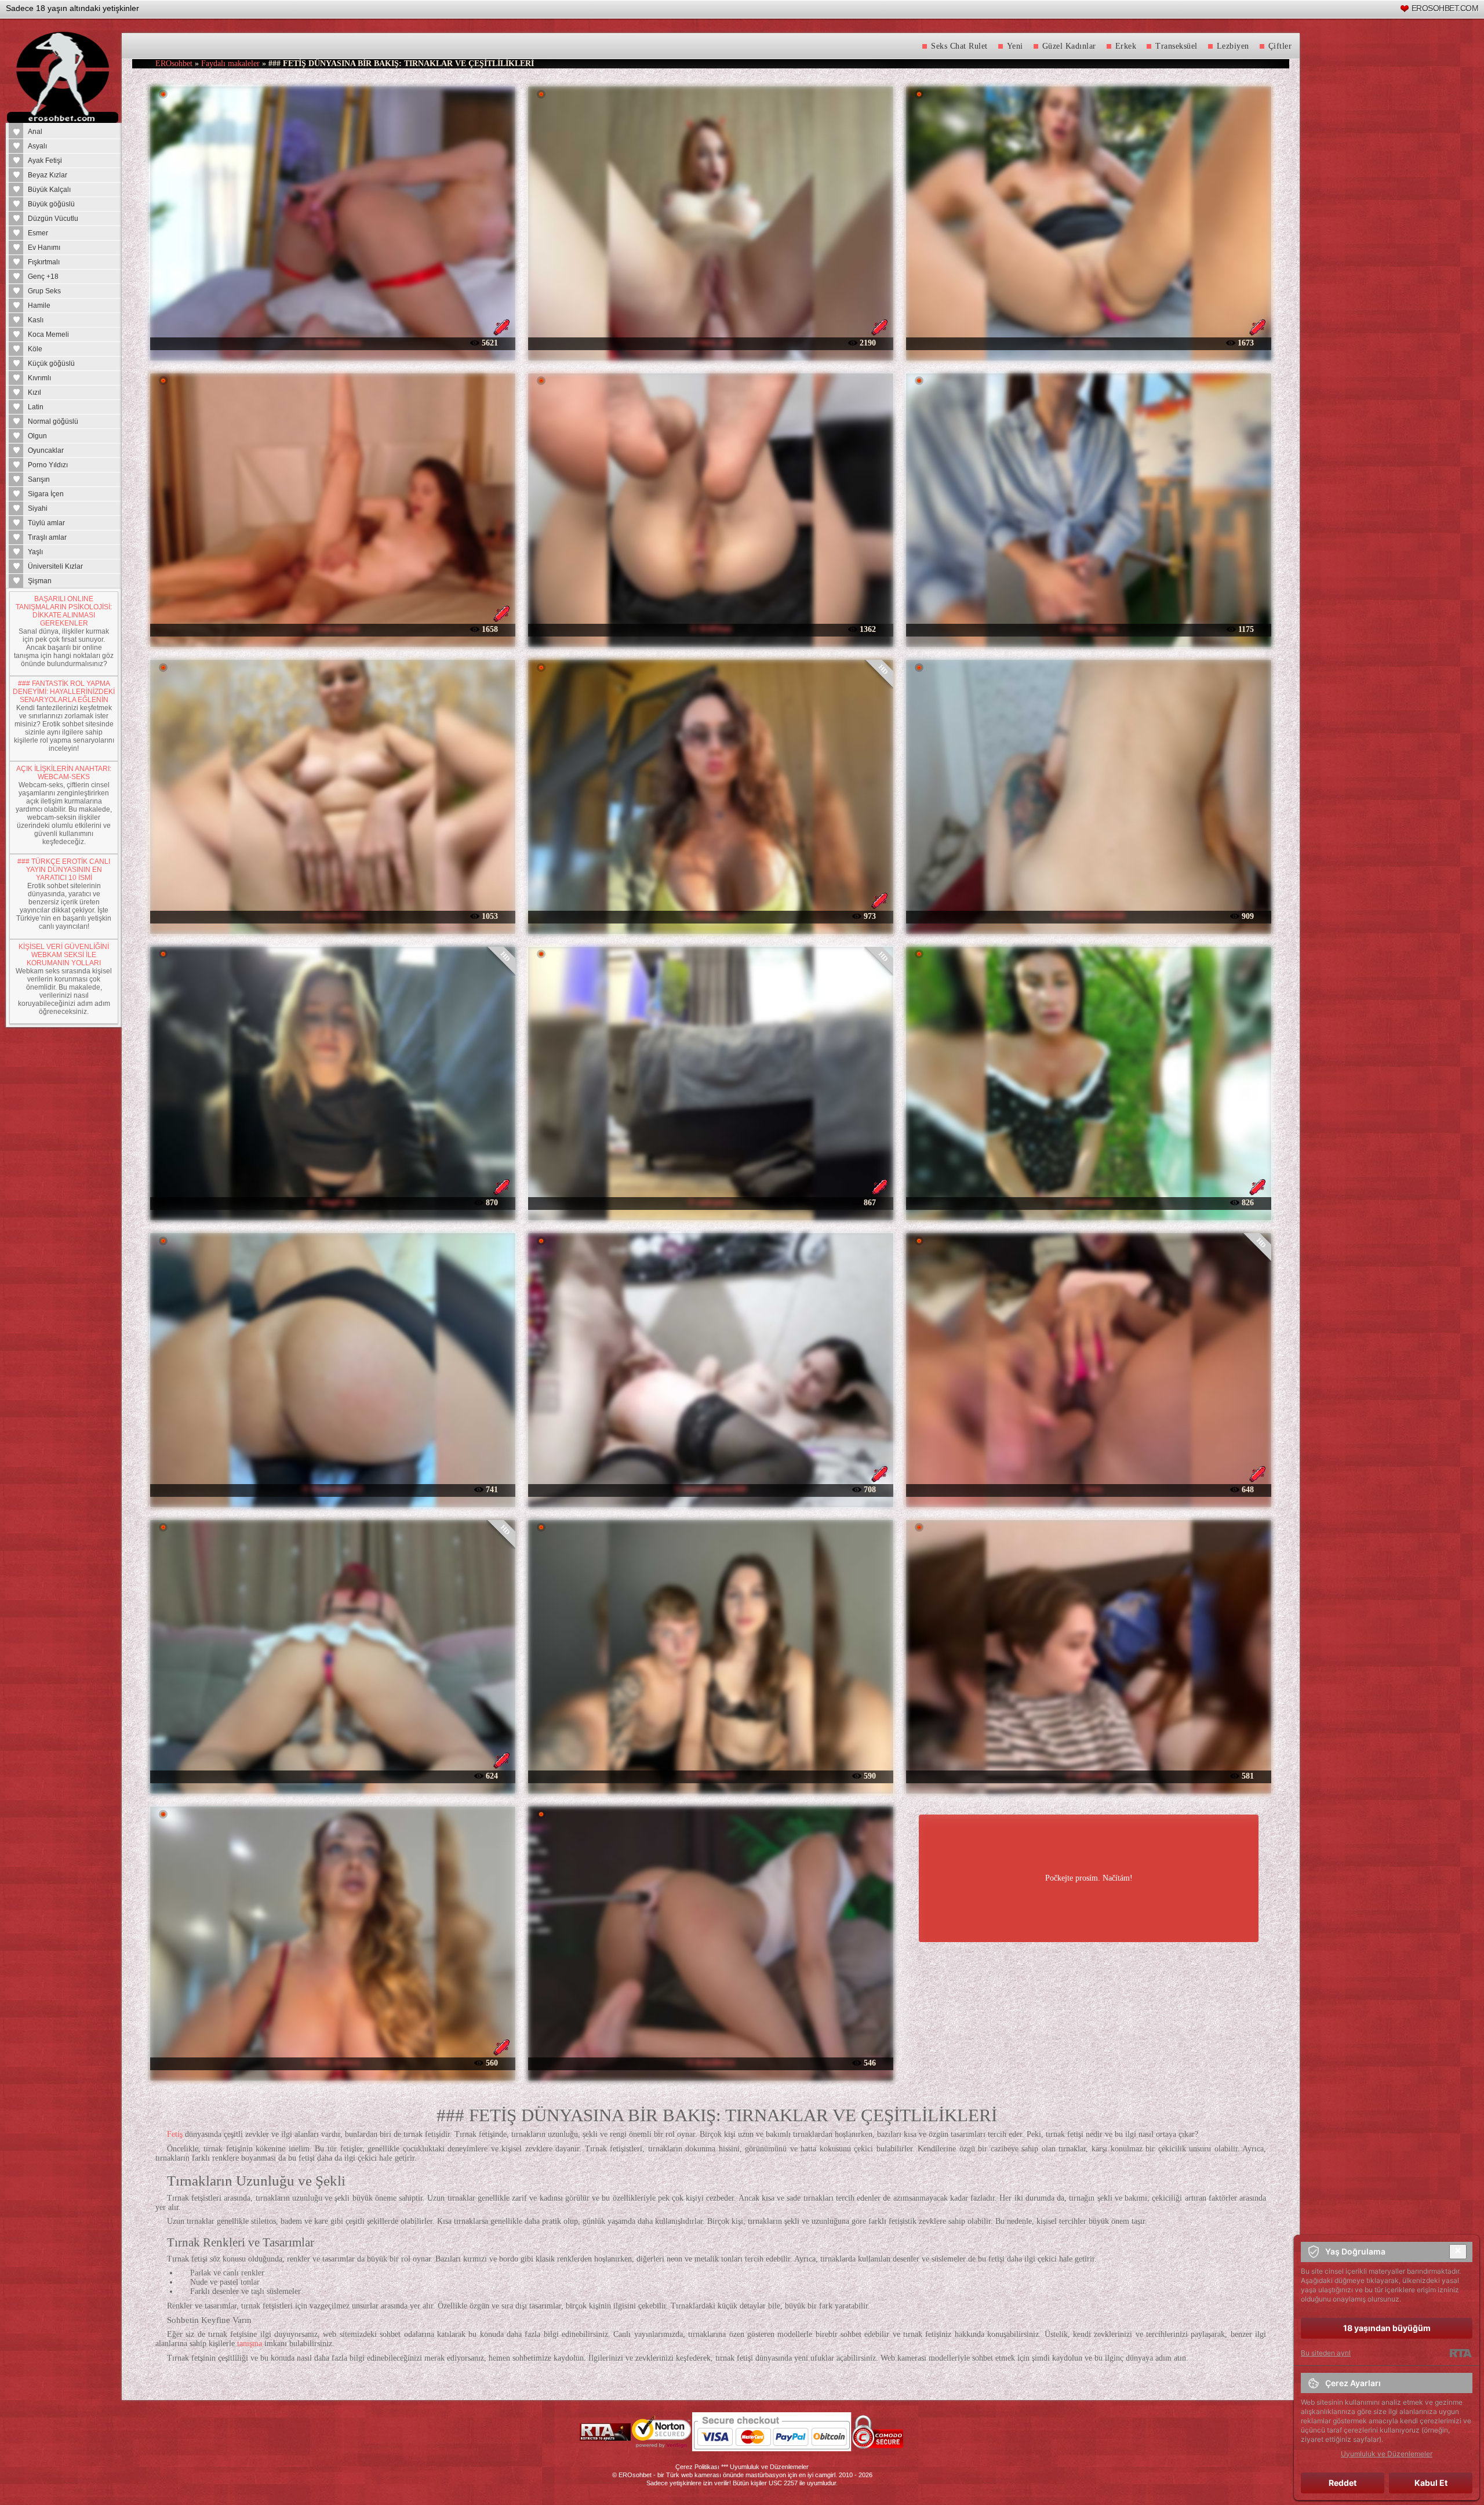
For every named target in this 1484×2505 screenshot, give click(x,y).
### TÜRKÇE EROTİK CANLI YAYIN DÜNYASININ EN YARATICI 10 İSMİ (64, 870)
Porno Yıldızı (48, 465)
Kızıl (34, 392)
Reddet (1343, 2483)
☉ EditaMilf (333, 1775)
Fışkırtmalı (44, 262)
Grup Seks (44, 291)
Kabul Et (1431, 2483)
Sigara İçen (46, 494)
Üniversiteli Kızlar (55, 566)
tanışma (250, 2344)
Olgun (37, 436)
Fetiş (175, 2134)
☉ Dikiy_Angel (711, 916)
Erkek (1126, 46)
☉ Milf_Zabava (332, 2062)
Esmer (38, 233)
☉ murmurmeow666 (710, 1489)
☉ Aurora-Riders (333, 916)
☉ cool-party (710, 1202)
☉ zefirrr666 (1088, 1775)
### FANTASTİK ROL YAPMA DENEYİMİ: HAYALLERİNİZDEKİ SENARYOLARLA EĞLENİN (64, 692)
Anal (35, 132)
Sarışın (39, 479)
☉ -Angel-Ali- (332, 1202)
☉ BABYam (711, 629)
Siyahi (38, 508)
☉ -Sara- (1088, 1489)
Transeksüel (1176, 46)
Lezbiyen (1233, 46)
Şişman (40, 581)
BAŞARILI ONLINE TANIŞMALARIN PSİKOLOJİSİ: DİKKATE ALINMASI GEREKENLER (64, 611)
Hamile (39, 306)
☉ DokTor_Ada (1088, 629)
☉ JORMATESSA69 (1088, 916)
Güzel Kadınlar (1069, 46)
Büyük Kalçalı (49, 190)
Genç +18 (43, 277)
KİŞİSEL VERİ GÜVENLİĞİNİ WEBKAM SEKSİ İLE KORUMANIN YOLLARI (64, 955)
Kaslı (36, 320)
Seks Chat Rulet (959, 46)
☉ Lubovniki (1089, 1202)
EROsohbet (174, 63)
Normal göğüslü (53, 421)
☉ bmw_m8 (710, 342)
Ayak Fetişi (45, 161)
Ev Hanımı (44, 248)
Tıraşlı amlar (47, 537)
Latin (36, 407)
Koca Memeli (48, 335)
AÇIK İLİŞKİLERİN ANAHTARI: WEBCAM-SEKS (64, 773)
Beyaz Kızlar (48, 175)
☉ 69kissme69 (710, 1775)
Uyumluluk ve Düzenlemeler (769, 2467)
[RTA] (1461, 2353)
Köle (35, 349)
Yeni (1015, 46)
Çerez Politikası (697, 2467)
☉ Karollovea (710, 2062)
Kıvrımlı (39, 378)
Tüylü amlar (46, 523)
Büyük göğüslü (51, 204)
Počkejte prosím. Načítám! (1089, 1878)
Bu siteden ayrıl (1326, 2353)
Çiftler (1280, 46)
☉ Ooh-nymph (332, 629)
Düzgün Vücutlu (53, 219)
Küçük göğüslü (51, 363)
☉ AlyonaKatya (333, 342)
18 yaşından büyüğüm (1387, 2328)
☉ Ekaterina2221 (332, 1489)
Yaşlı (35, 552)
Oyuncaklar (46, 450)
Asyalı (37, 146)
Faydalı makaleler (230, 63)
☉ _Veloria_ (1089, 342)
